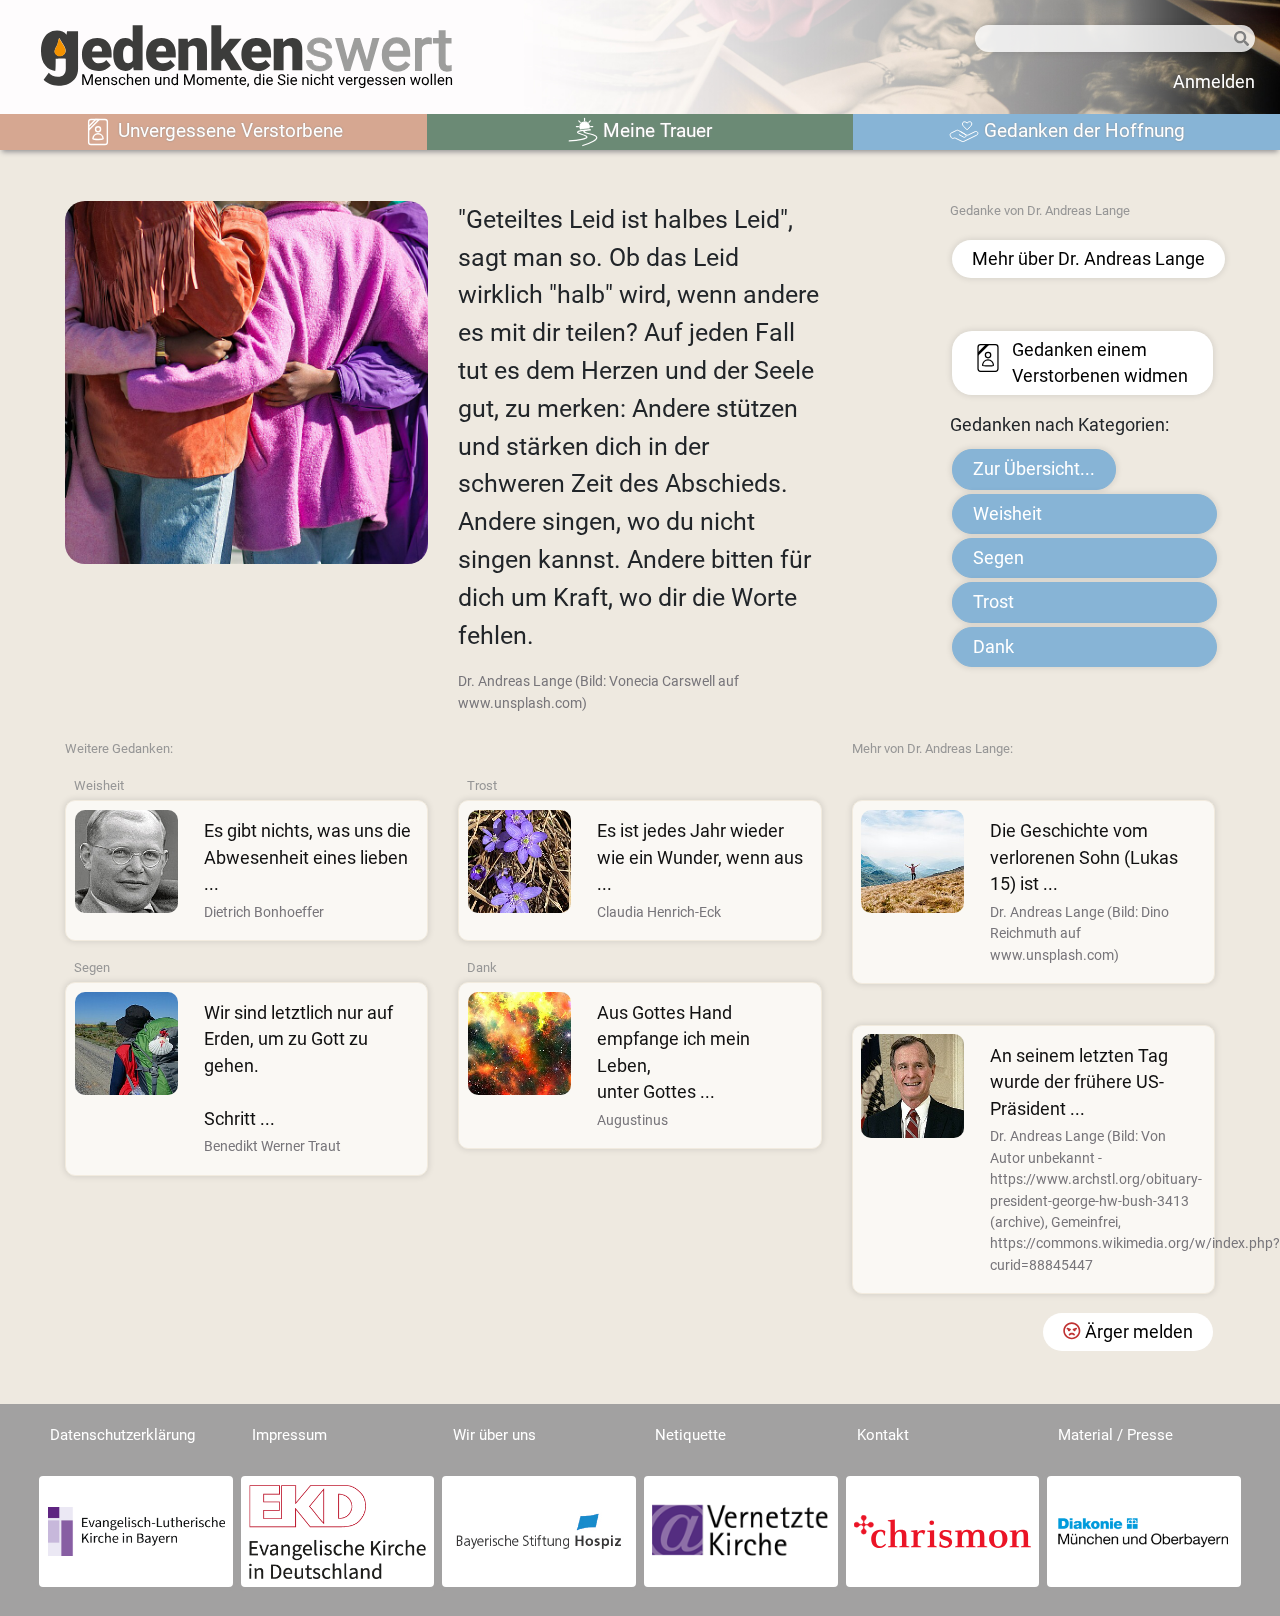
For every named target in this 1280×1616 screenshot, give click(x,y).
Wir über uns (494, 1435)
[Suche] (1241, 39)
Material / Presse (1115, 1435)
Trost (993, 602)
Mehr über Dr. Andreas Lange (1088, 259)
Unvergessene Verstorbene (228, 130)
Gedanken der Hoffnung (1082, 130)
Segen (998, 558)
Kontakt (883, 1435)
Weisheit (1007, 514)
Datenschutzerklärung (122, 1435)
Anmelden (1214, 82)
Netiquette (690, 1435)
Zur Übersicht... (1034, 469)
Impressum (289, 1435)
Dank (993, 647)
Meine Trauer (655, 130)
